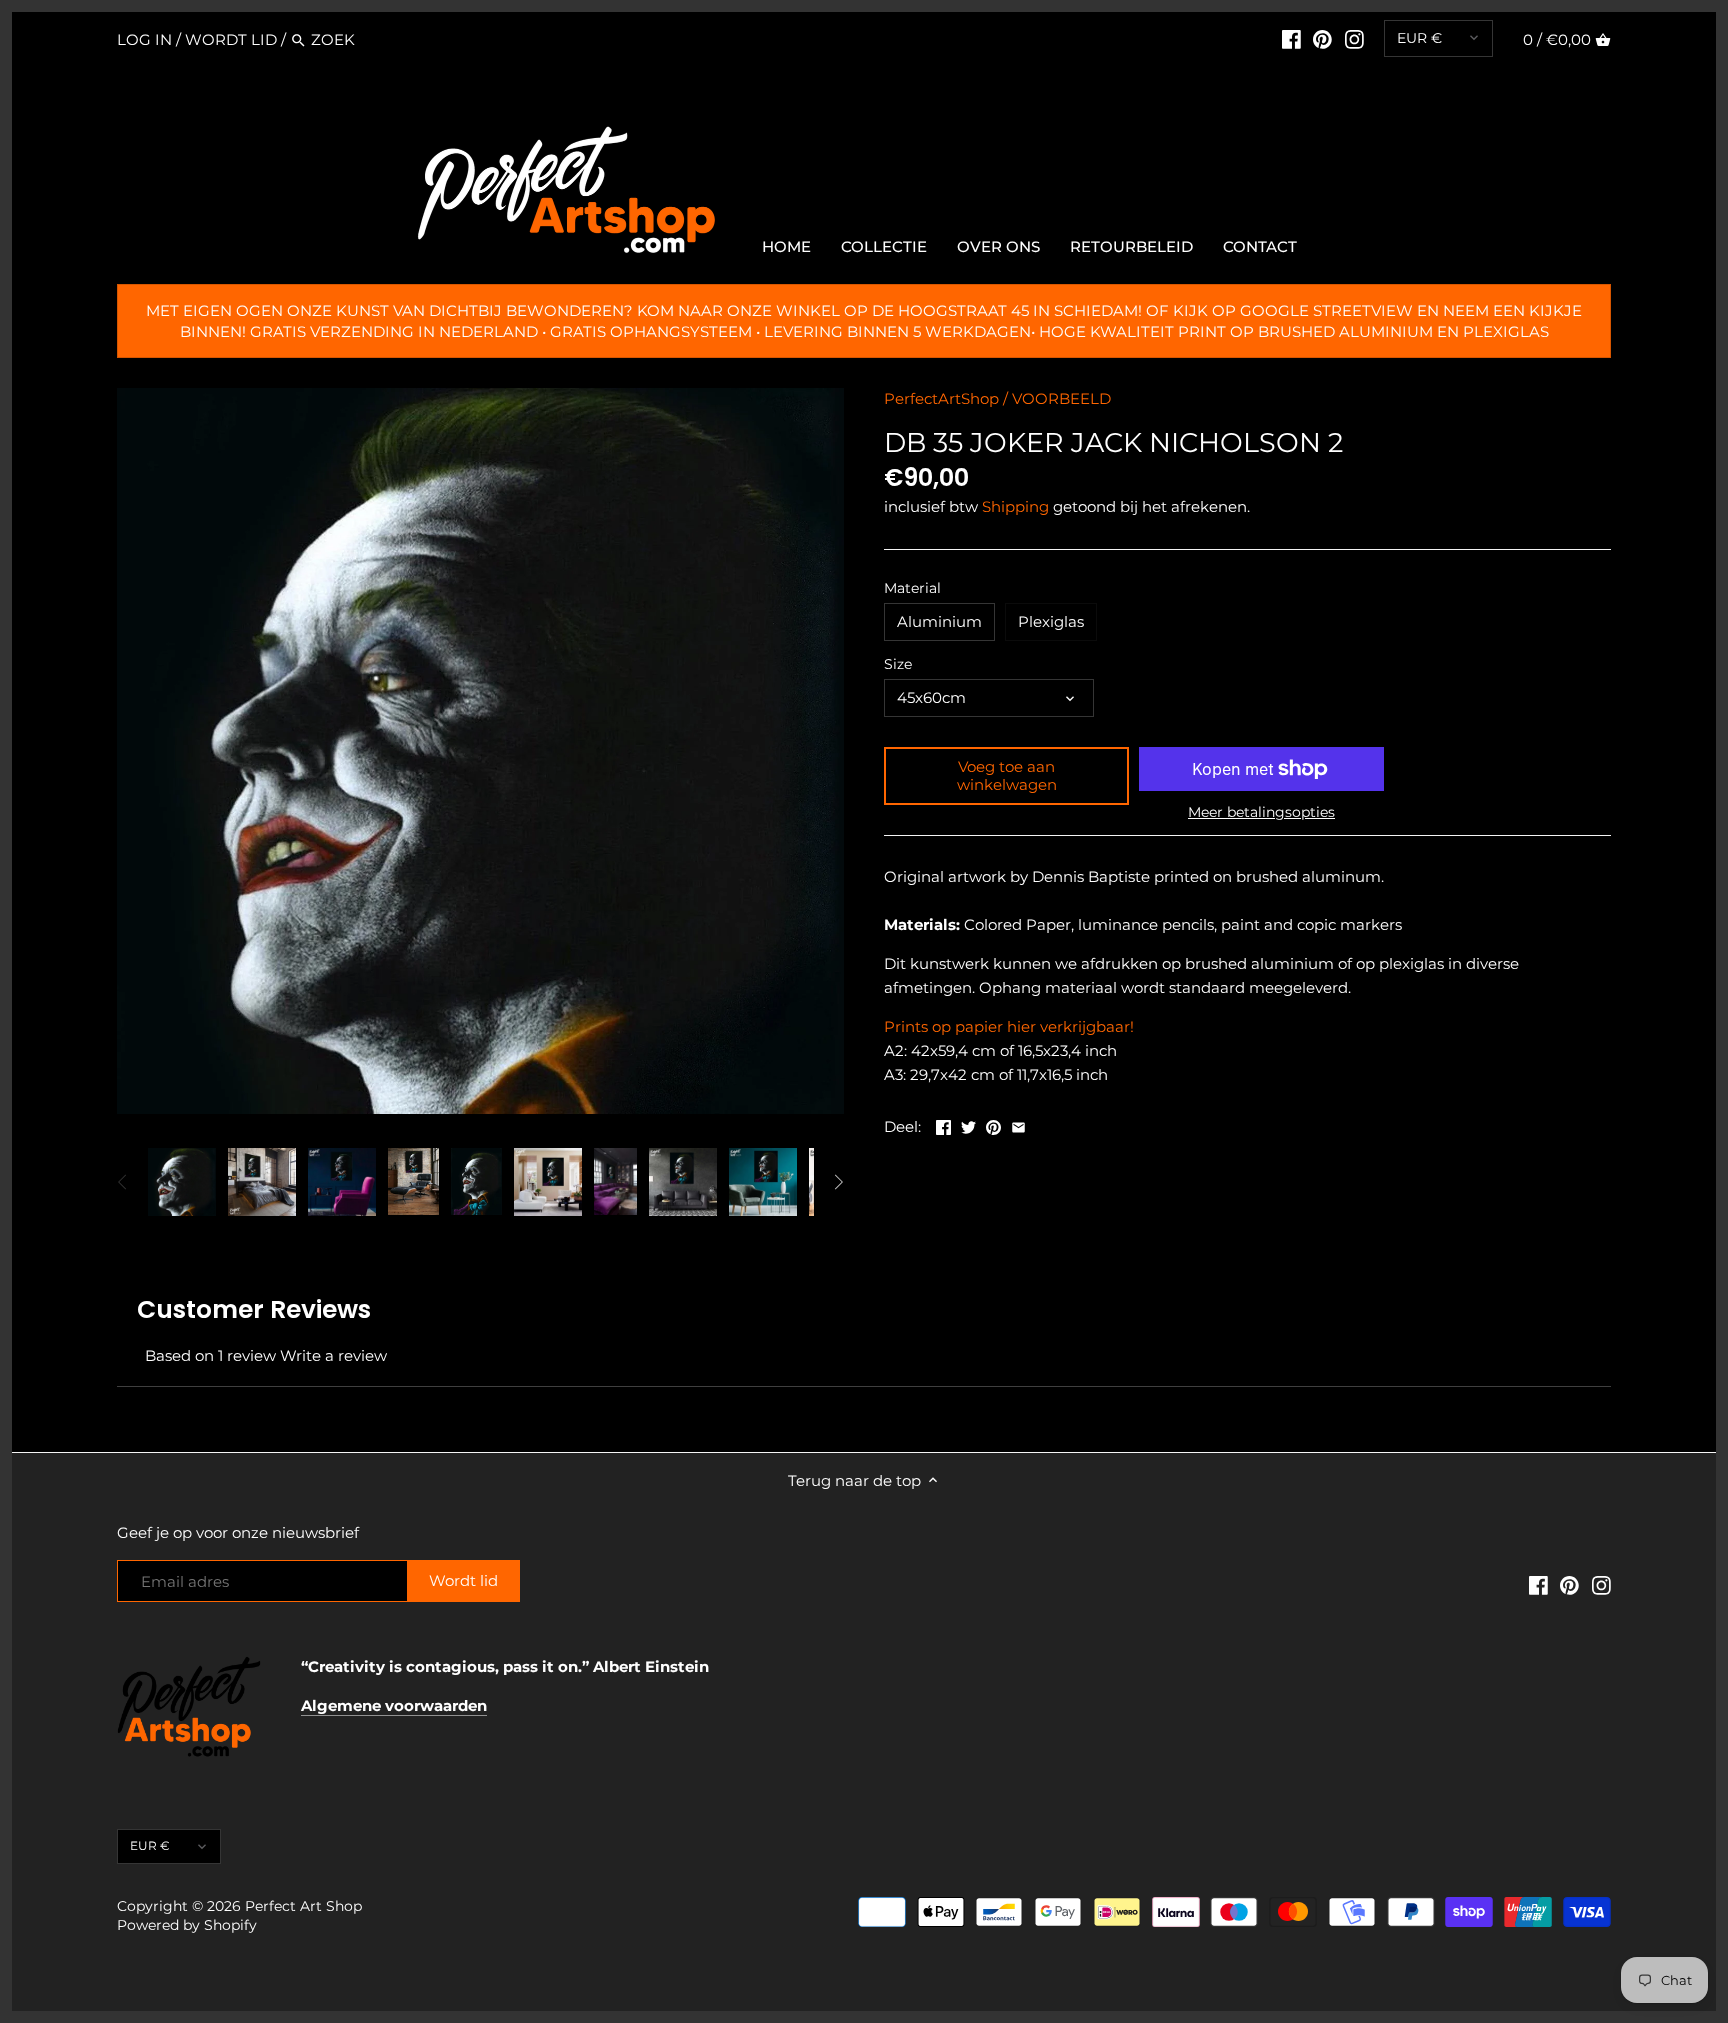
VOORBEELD (1061, 398)
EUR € (1419, 38)
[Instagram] (1354, 39)
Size (898, 664)
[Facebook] (1291, 39)
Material (912, 588)
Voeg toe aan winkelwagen (1007, 775)
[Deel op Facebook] (943, 1124)
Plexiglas (1051, 621)
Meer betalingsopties (1261, 812)
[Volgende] (838, 1182)
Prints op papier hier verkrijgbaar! (1009, 1026)
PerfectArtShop (941, 398)
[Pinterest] (1322, 39)
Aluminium (939, 621)
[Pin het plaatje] (993, 1124)
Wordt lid (231, 39)
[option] (182, 1182)
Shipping (1015, 506)
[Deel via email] (1018, 1124)
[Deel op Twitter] (968, 1124)
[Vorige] (123, 1182)
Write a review (333, 1355)
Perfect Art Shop (303, 1906)
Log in (144, 39)
